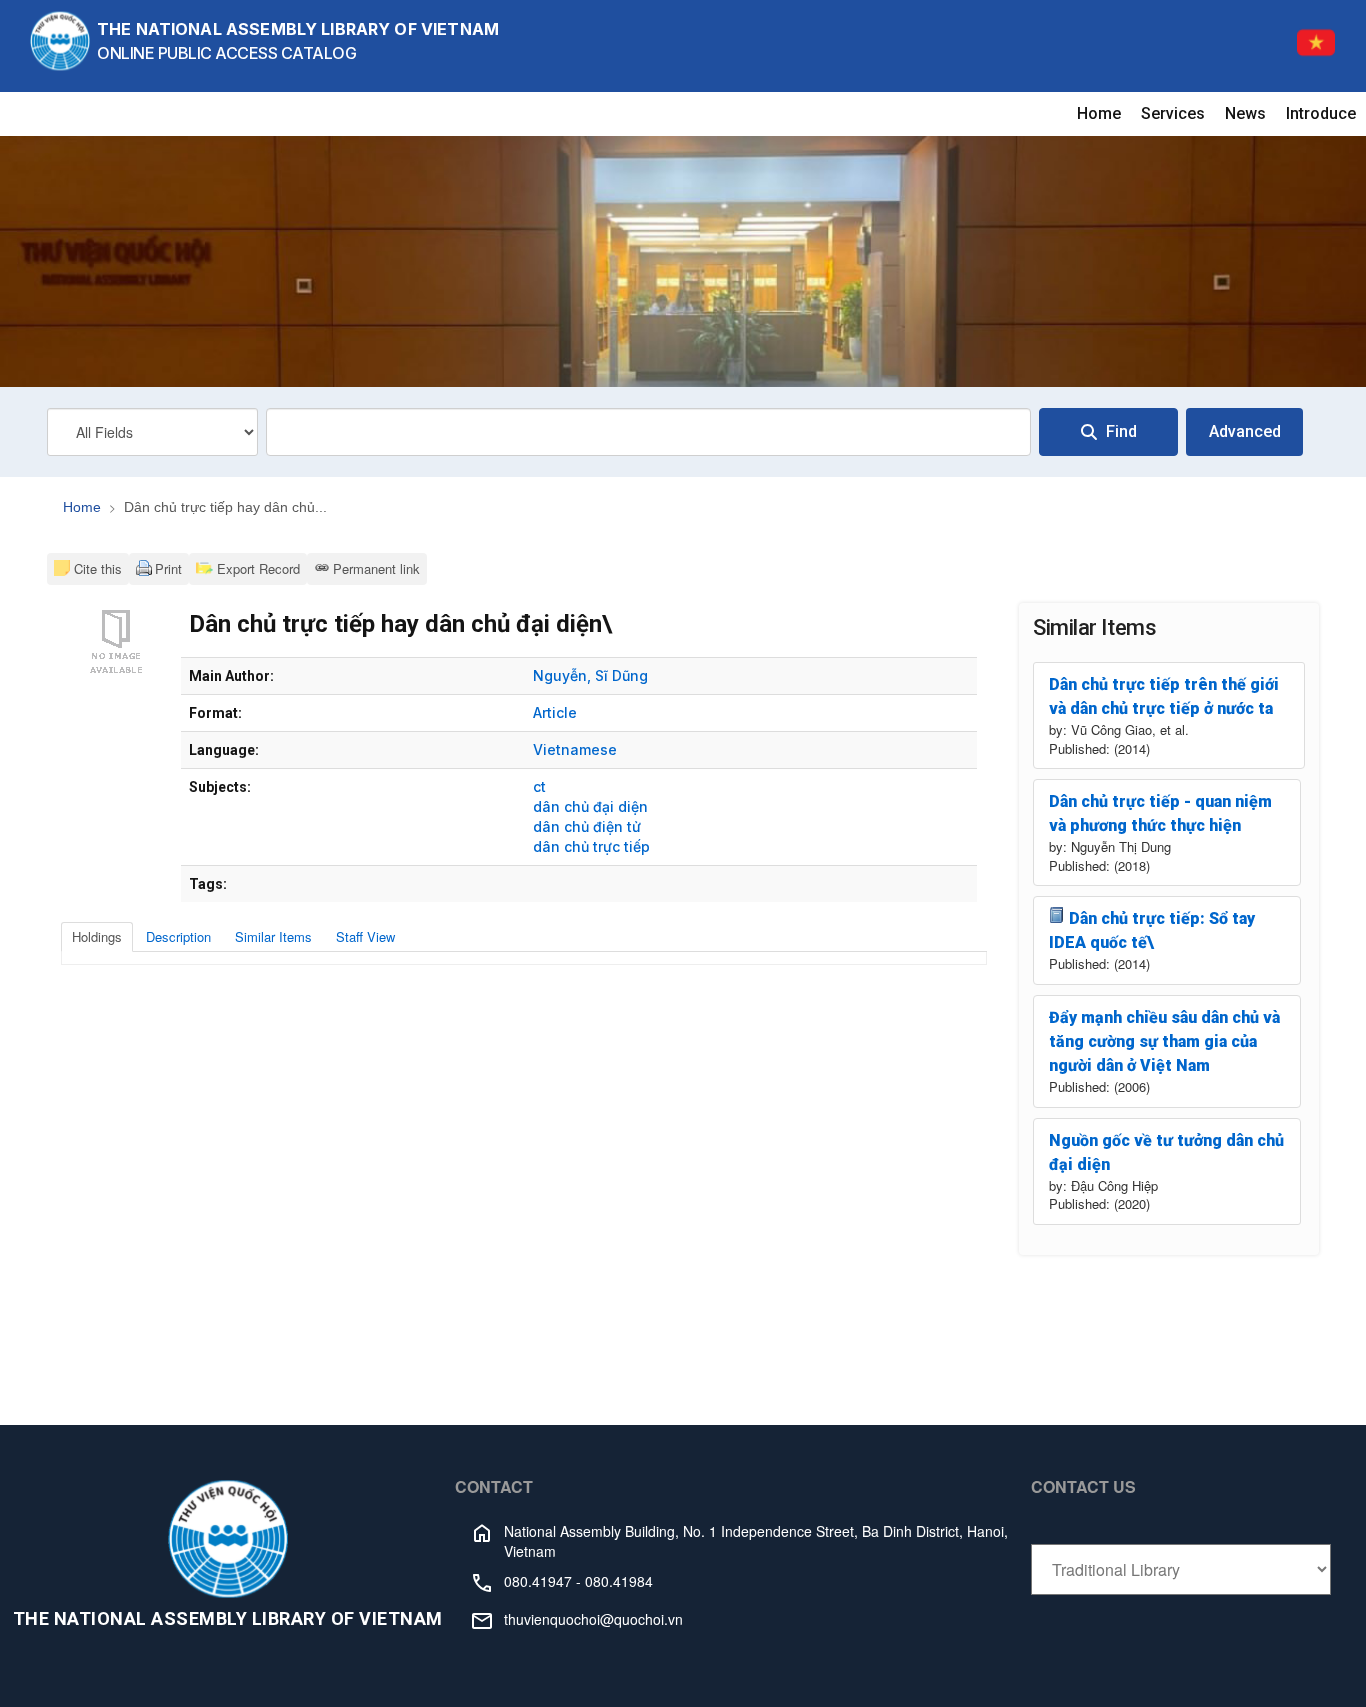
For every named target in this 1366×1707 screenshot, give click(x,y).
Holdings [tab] (97, 936)
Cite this (98, 568)
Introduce (1321, 113)
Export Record (256, 568)
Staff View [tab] (365, 936)
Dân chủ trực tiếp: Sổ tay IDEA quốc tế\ (1152, 930)
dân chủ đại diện (590, 806)
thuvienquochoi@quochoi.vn (593, 1619)
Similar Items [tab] (273, 936)
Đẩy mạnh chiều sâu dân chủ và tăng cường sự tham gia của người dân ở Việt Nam (1164, 1041)
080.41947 (538, 1581)
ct (539, 786)
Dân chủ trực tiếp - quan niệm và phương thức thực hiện (1160, 813)
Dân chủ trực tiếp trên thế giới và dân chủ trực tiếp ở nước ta (1164, 696)
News (1245, 113)
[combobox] (648, 432)
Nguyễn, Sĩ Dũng (590, 675)
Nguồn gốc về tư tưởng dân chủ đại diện (1166, 1152)
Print (168, 568)
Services (1173, 113)
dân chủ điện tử (587, 826)
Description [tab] (178, 936)
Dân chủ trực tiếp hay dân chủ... (225, 507)
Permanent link (376, 568)
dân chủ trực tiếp (591, 846)
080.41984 (619, 1581)
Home (1099, 113)
